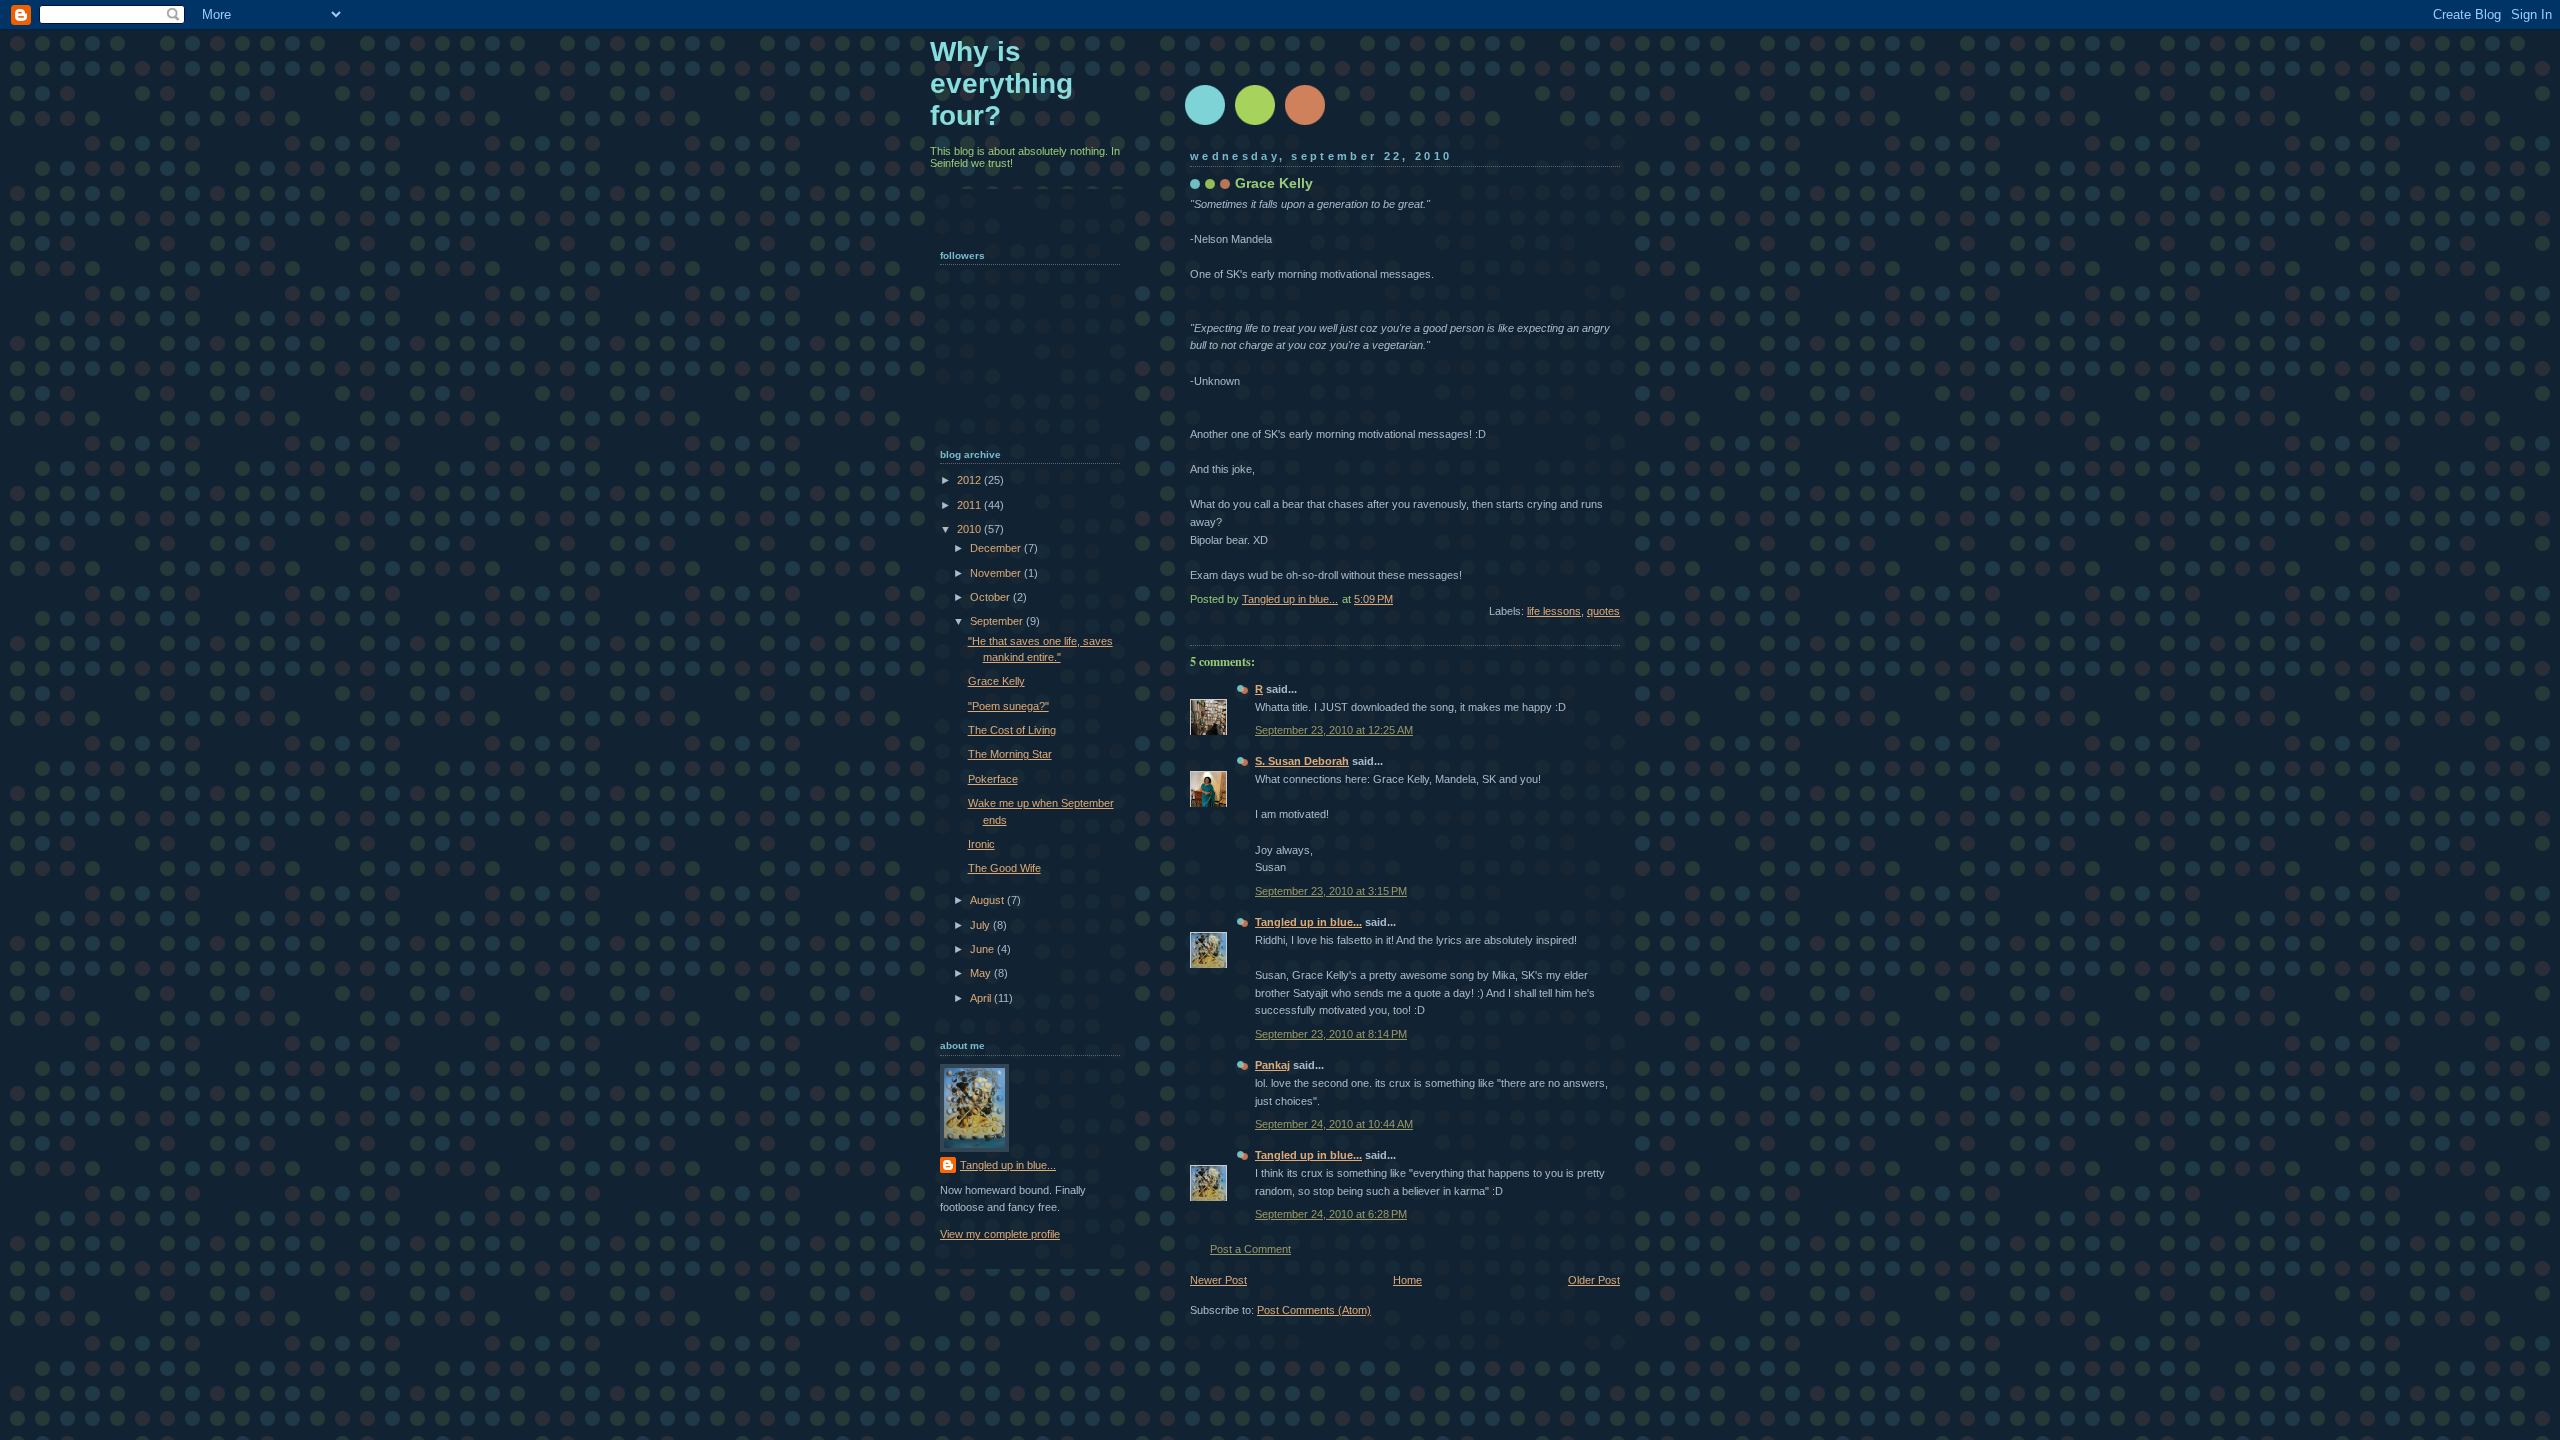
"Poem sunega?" (1008, 706)
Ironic (981, 844)
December (997, 548)
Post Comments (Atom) (1314, 1310)
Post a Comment (1250, 1249)
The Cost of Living (1012, 730)
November (997, 573)
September (998, 621)
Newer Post (1218, 1280)
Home (1407, 1280)
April (982, 998)
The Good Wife (1004, 868)
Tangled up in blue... (1308, 922)
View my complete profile (1000, 1234)
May (982, 973)
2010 (970, 529)
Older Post (1594, 1280)
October (991, 597)
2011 (970, 505)
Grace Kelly (996, 681)
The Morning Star (1010, 754)
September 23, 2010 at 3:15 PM (1331, 891)
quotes (1603, 611)
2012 (970, 480)
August (988, 900)
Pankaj (1272, 1065)
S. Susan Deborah (1302, 761)
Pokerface (993, 779)
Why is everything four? (1001, 83)
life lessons (1554, 611)
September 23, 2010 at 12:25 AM (1334, 730)
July (981, 925)
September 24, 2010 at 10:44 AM (1334, 1124)
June (983, 949)
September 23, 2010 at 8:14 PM (1331, 1034)
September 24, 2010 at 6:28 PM (1331, 1214)
